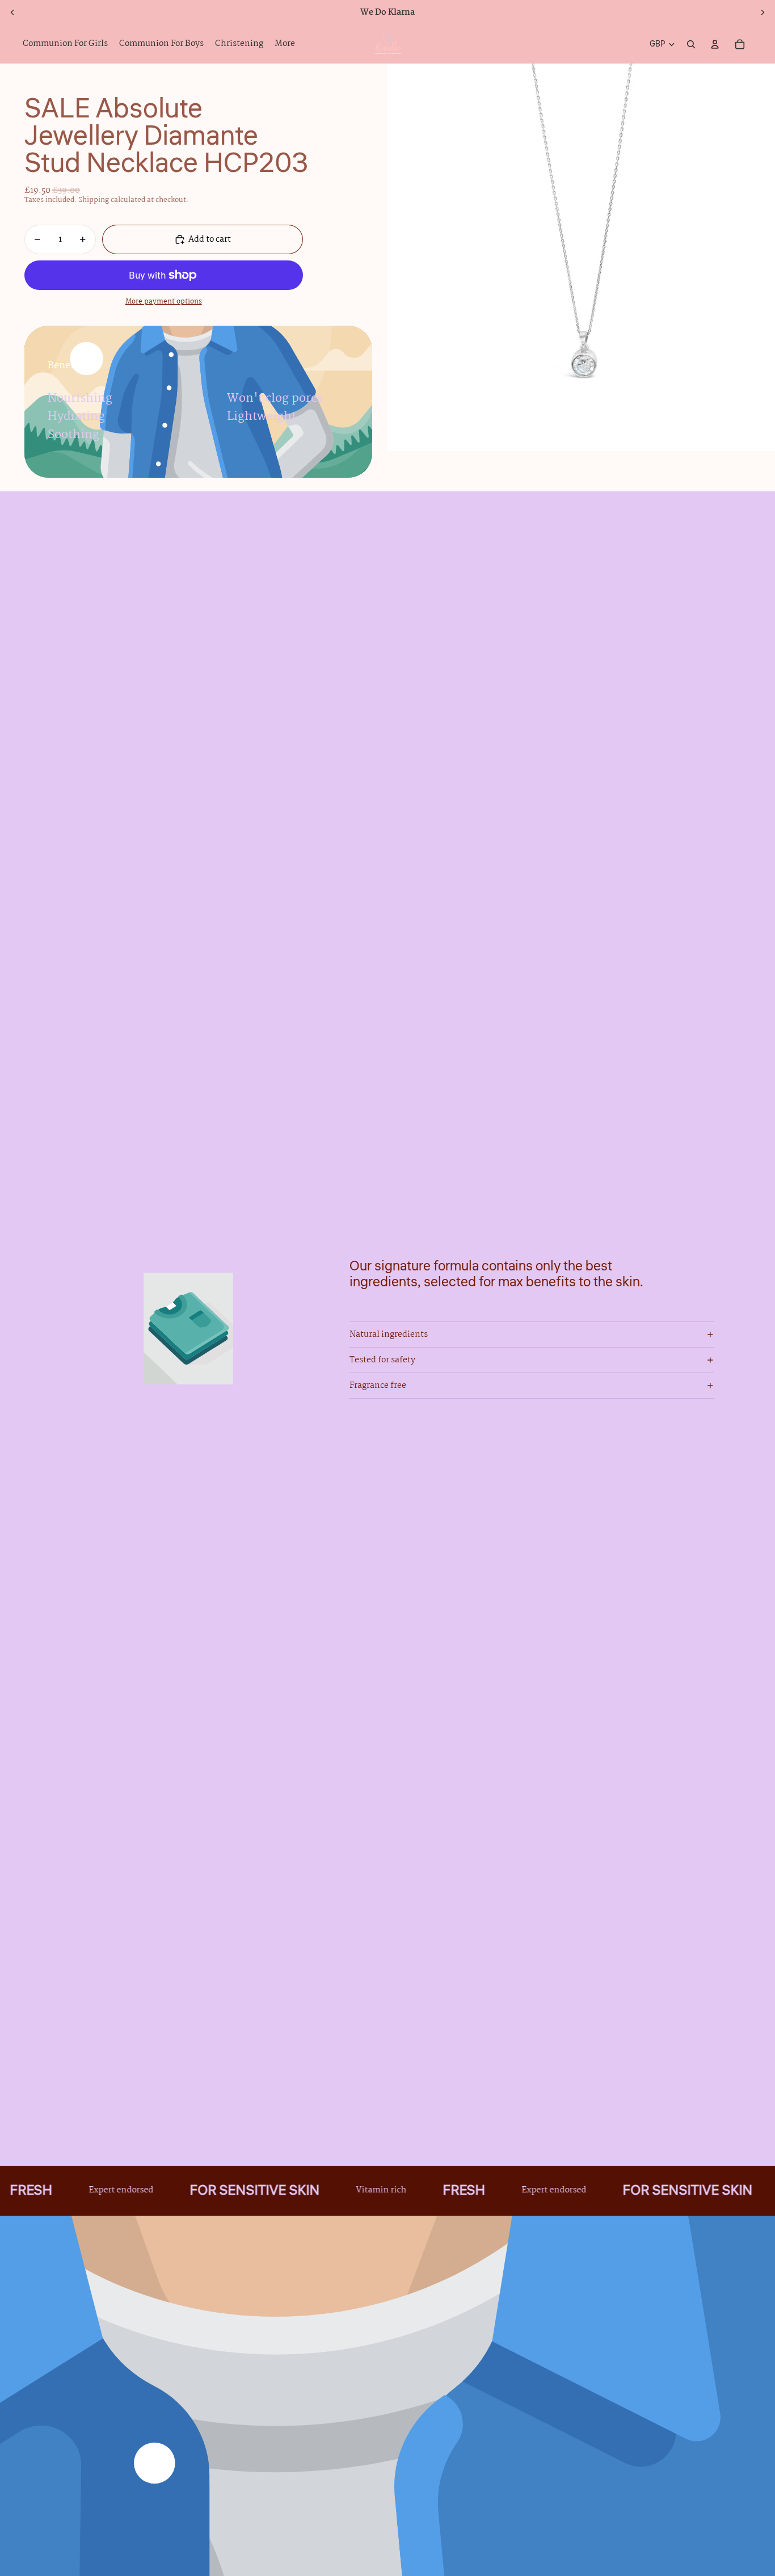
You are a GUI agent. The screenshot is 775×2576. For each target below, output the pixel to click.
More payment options (164, 302)
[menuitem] (285, 44)
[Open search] (691, 44)
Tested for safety (382, 1360)
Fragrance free (378, 1386)
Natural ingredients (389, 1335)
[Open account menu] (715, 44)
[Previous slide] (12, 12)
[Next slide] (763, 12)
